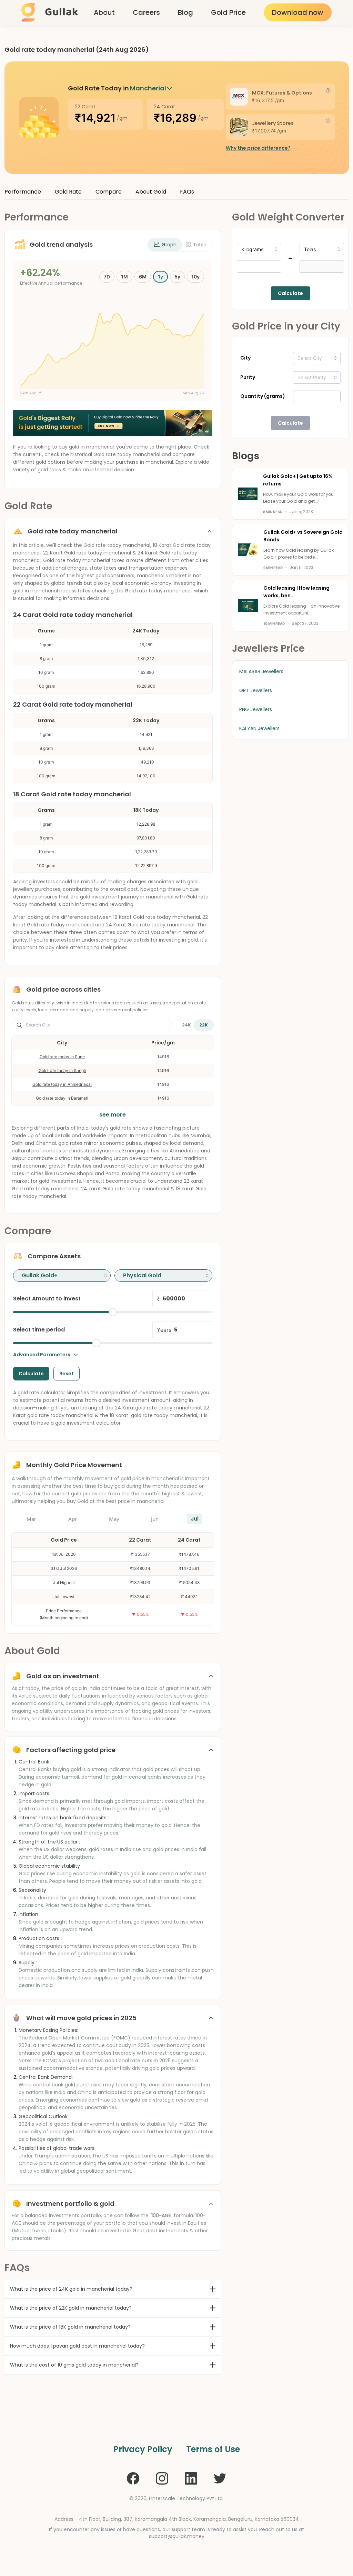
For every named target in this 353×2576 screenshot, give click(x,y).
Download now (298, 12)
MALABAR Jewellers (261, 671)
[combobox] (62, 1276)
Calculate (290, 293)
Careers (146, 12)
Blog (185, 12)
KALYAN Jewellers (259, 728)
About (104, 12)
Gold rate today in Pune (62, 1057)
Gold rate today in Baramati (62, 1098)
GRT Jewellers (256, 690)
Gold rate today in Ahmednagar (62, 1084)
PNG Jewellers (256, 709)
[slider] (113, 1312)
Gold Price (228, 12)
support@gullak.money (177, 2536)
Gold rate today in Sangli (62, 1070)
